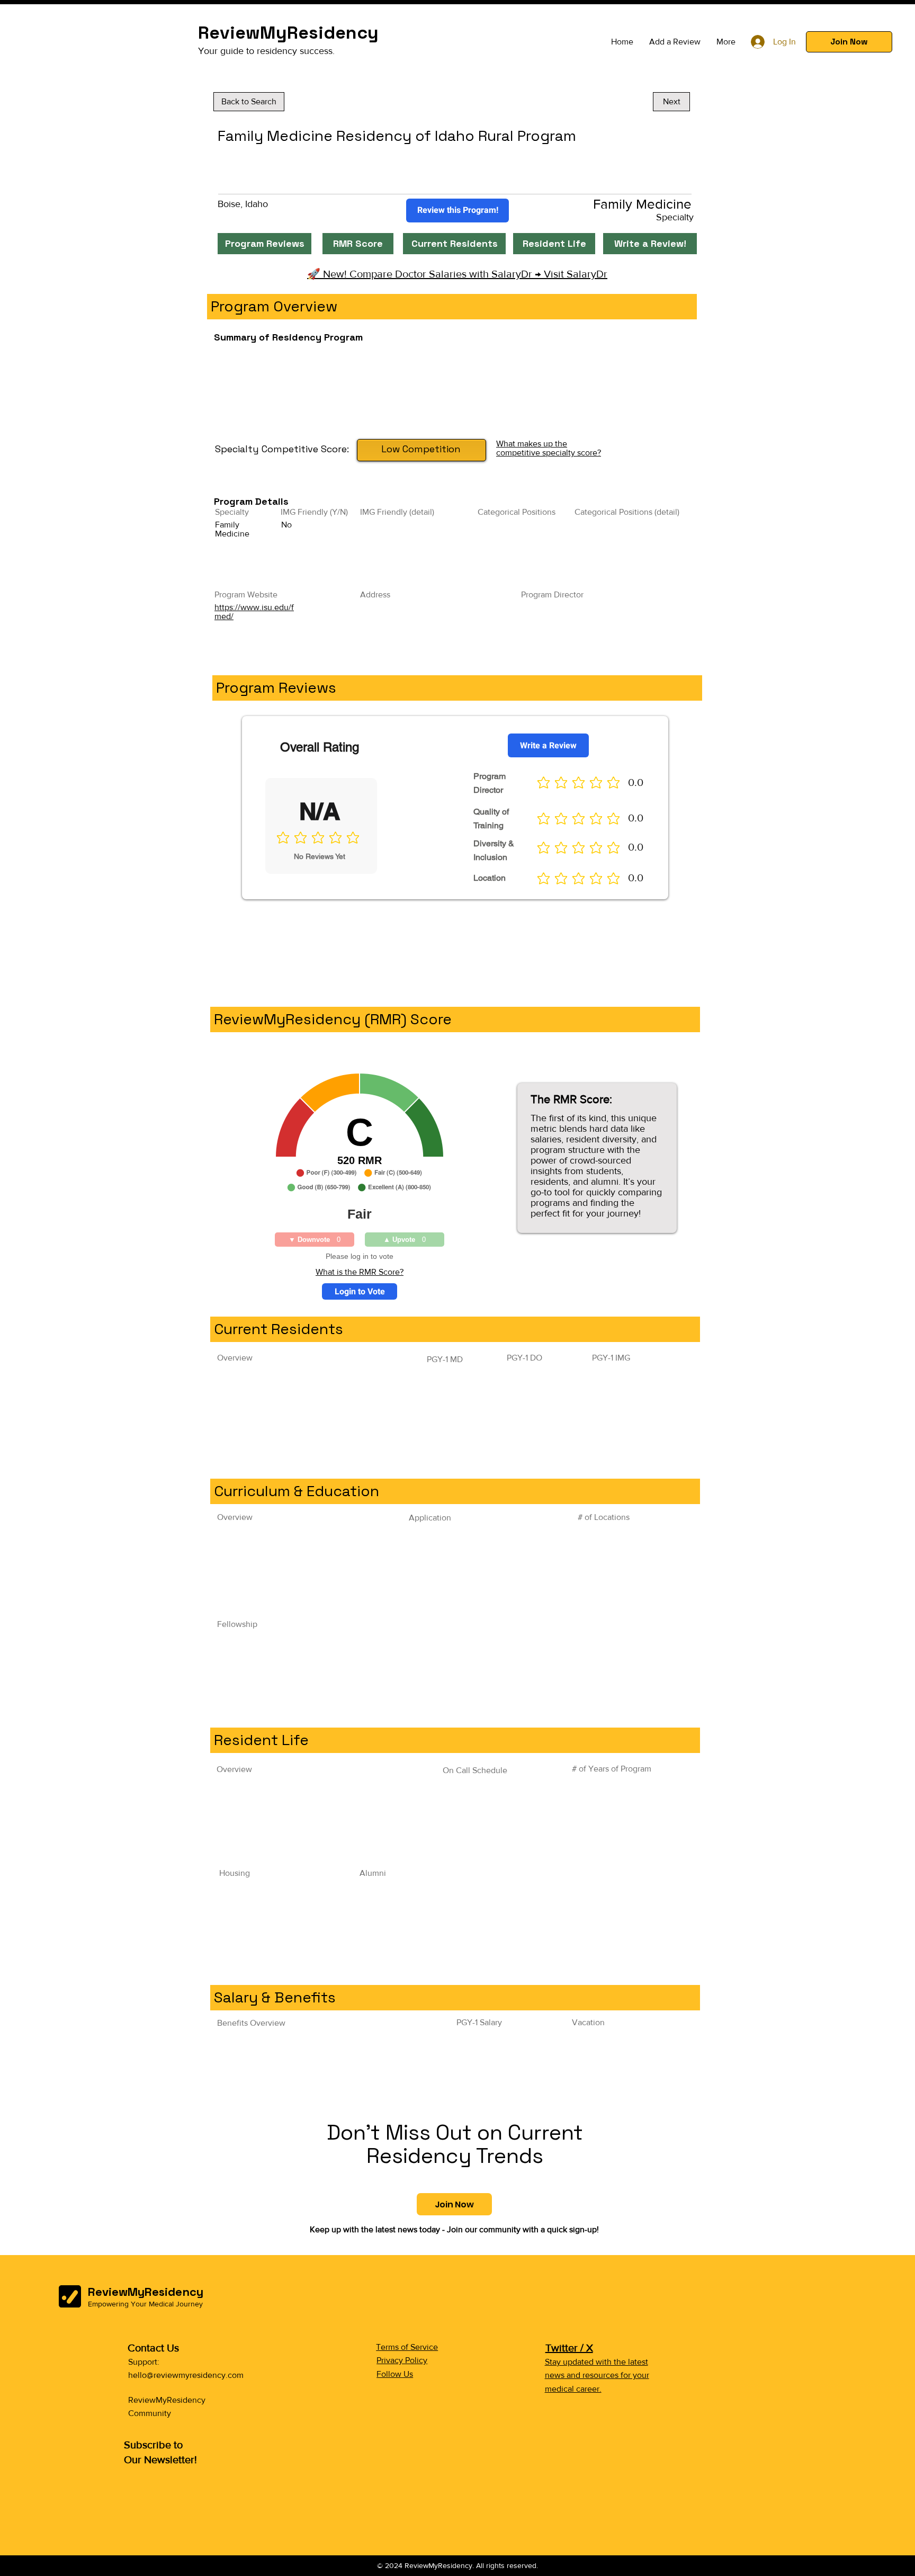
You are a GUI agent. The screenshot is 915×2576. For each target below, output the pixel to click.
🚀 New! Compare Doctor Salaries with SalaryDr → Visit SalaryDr (457, 274)
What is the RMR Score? (360, 1272)
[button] (849, 42)
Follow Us (395, 2374)
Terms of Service (407, 2347)
